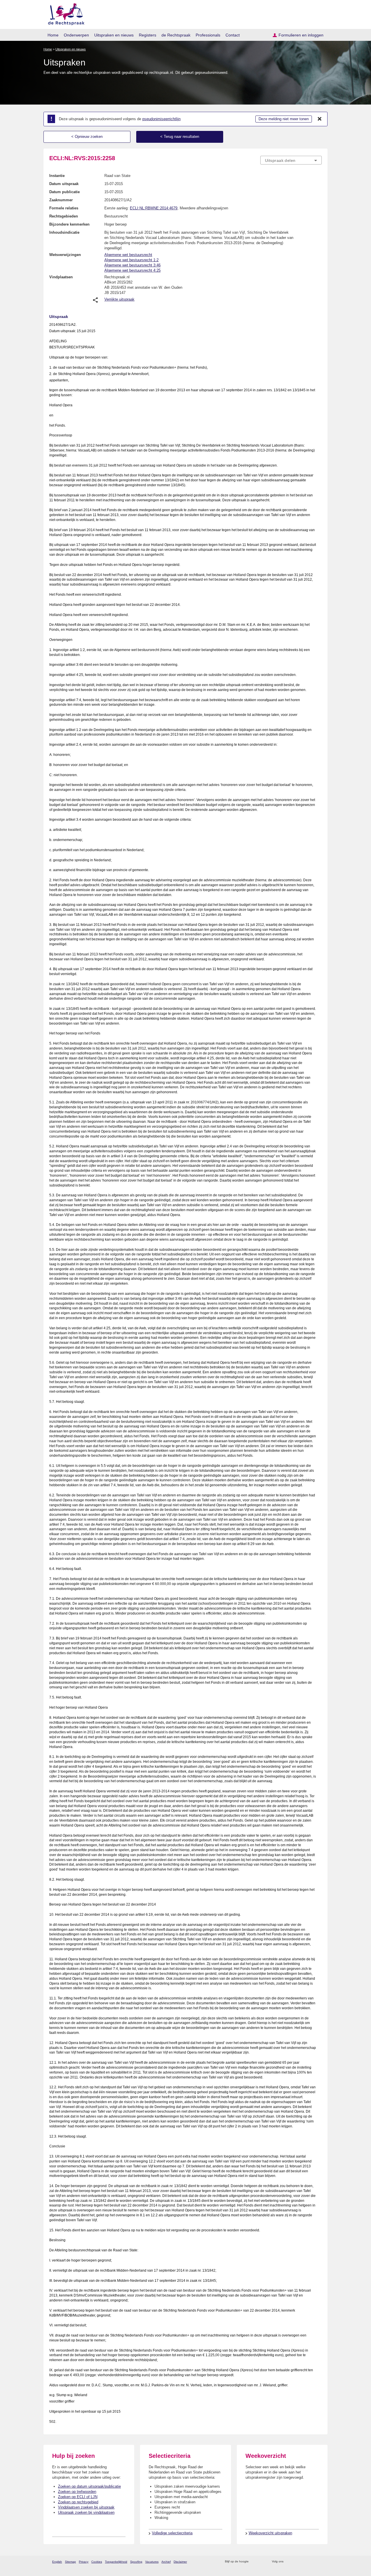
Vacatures (152, 2562)
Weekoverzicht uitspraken (270, 2533)
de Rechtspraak (176, 35)
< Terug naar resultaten (180, 137)
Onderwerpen (76, 35)
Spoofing (136, 2562)
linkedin (311, 2562)
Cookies (97, 2562)
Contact (233, 35)
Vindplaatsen (61, 277)
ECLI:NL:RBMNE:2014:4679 (154, 208)
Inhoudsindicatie (64, 232)
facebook (296, 2562)
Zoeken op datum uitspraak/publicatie (89, 2486)
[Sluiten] (320, 119)
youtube (319, 2562)
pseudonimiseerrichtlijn (161, 119)
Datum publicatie (64, 192)
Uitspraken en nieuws (114, 35)
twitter (289, 2562)
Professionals (208, 35)
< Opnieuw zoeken (87, 137)
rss (254, 2562)
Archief (166, 2562)
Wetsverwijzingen (65, 255)
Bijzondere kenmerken (69, 224)
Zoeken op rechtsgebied (78, 2502)
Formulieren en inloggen (301, 35)
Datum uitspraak (64, 184)
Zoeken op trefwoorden (77, 2492)
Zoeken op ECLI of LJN (78, 2497)
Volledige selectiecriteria (172, 2533)
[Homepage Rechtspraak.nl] (64, 13)
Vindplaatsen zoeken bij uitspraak (86, 2507)
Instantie (57, 176)
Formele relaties (64, 208)
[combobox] (291, 160)
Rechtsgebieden (64, 216)
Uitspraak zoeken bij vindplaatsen (86, 2512)
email (262, 2562)
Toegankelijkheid (116, 2562)
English (57, 2562)
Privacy (84, 2562)
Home (53, 35)
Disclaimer (180, 2562)
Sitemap (70, 2562)
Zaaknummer (61, 200)
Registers (148, 35)
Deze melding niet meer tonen (284, 119)
